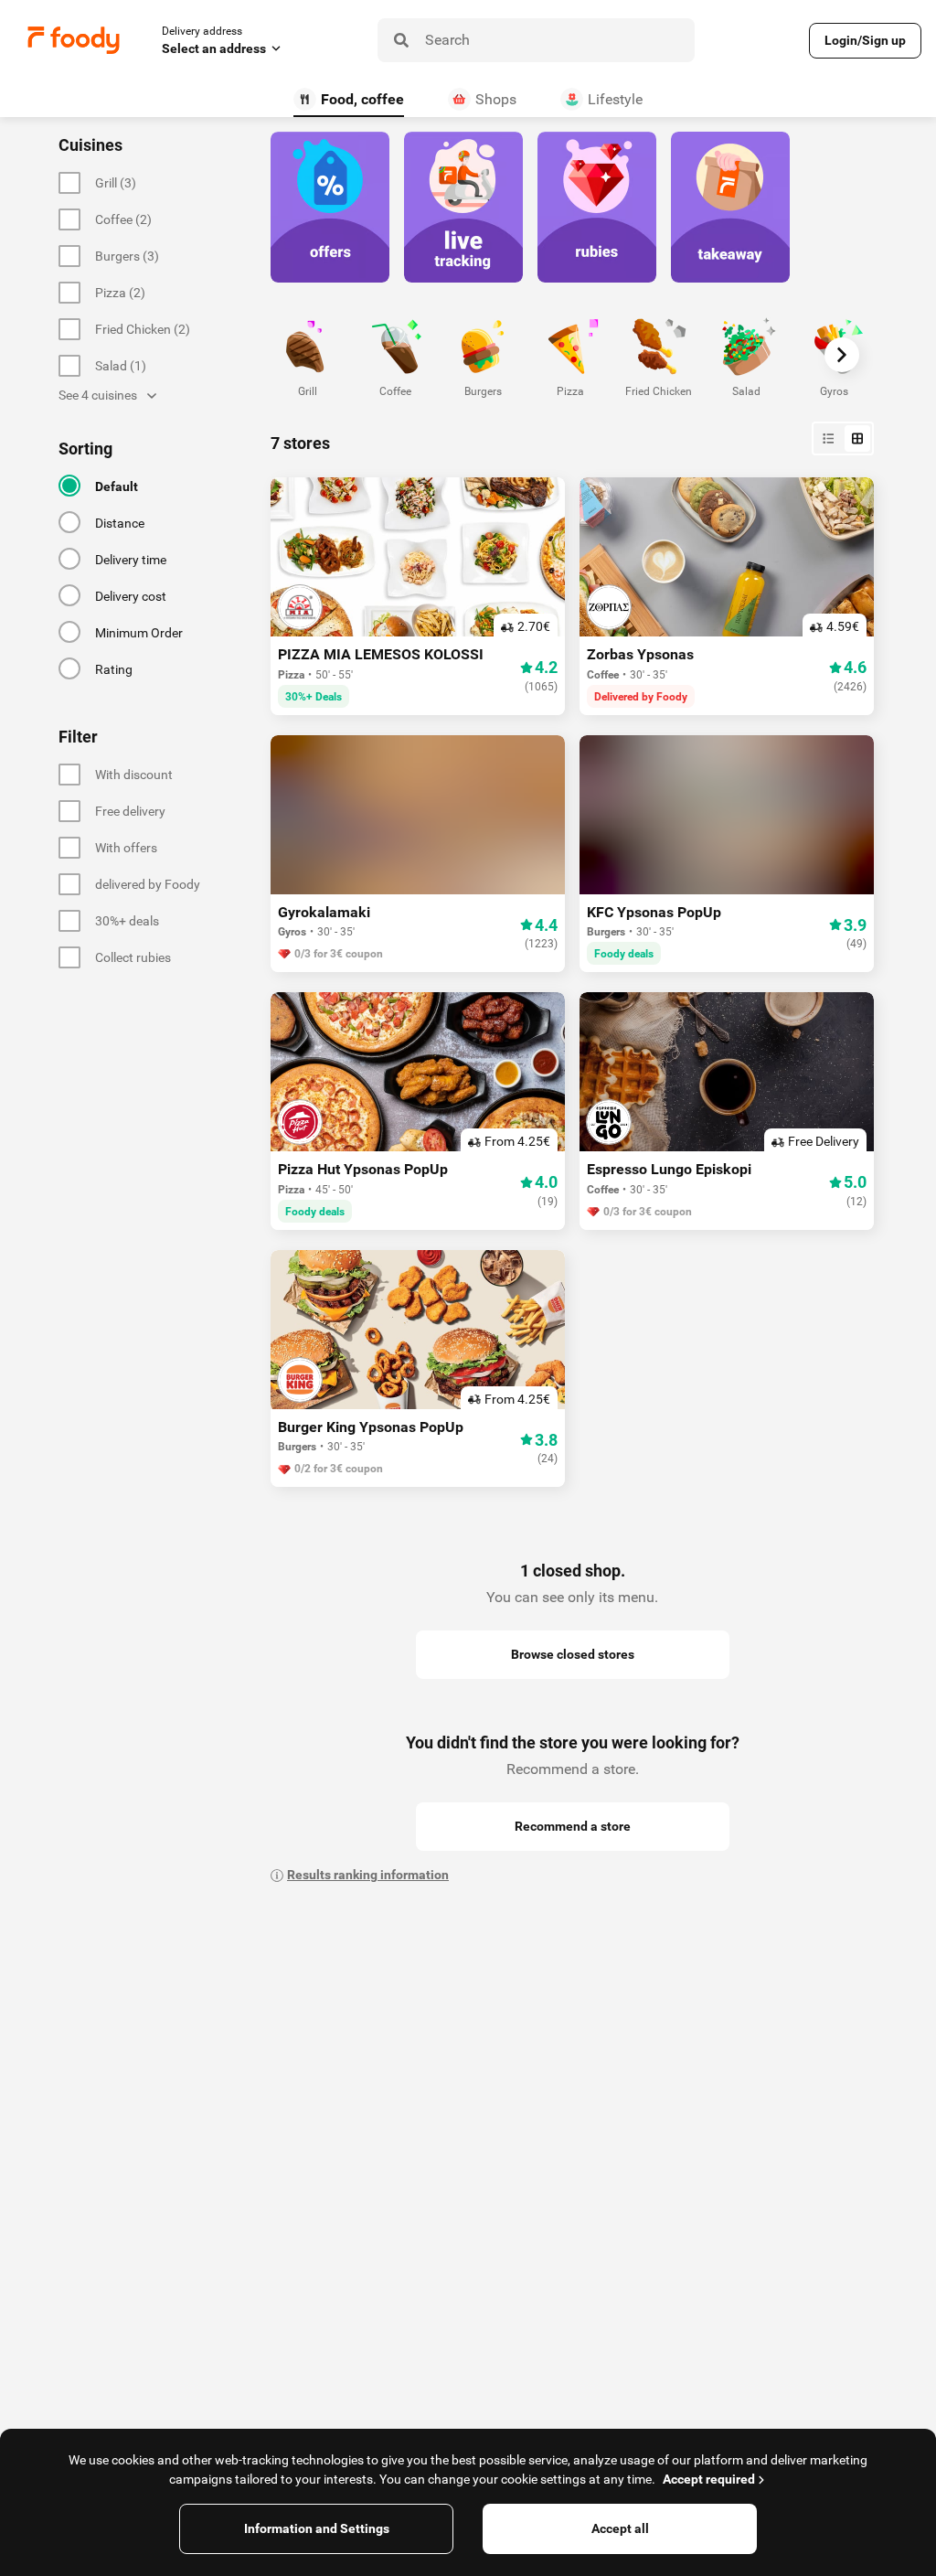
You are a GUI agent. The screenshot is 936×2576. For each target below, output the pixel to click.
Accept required (709, 2479)
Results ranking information (368, 1875)
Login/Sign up (865, 40)
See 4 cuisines (98, 395)
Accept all (620, 2528)
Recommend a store (573, 1826)
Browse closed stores (573, 1654)
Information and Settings (317, 2528)
